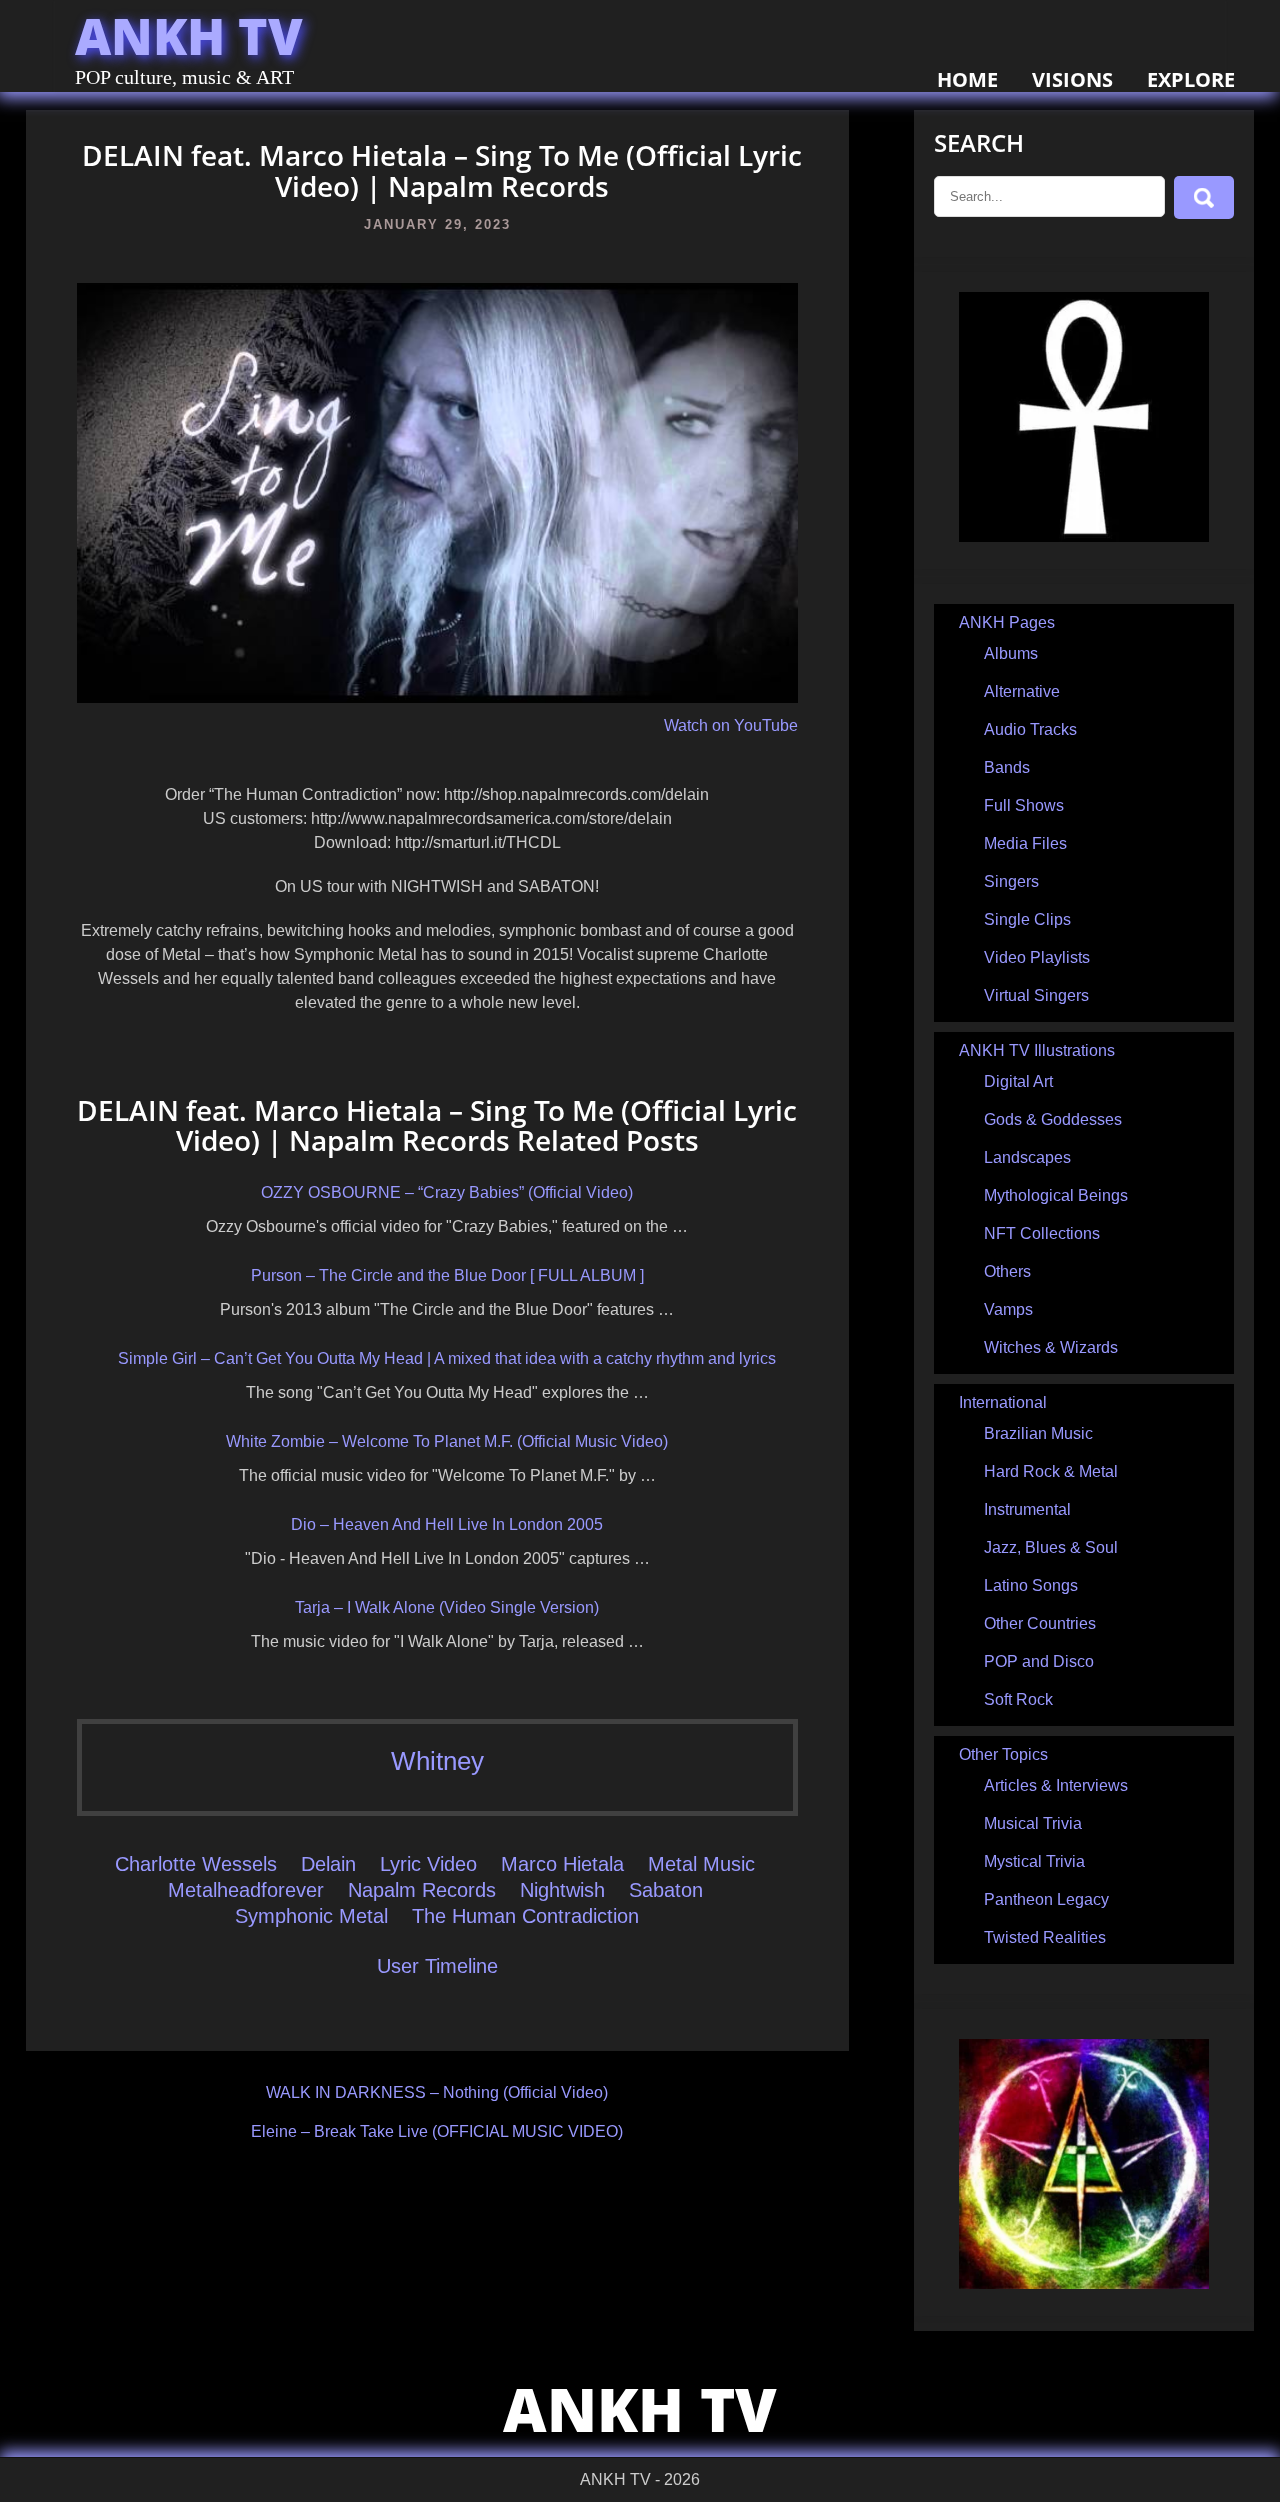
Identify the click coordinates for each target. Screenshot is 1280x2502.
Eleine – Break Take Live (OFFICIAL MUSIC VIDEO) (437, 2131)
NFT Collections (1042, 1233)
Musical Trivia (1033, 1823)
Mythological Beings (1056, 1195)
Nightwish (562, 1890)
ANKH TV (189, 36)
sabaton (666, 1890)
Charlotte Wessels (196, 1864)
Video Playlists (1037, 957)
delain (328, 1864)
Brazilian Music (1038, 1433)
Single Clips (1027, 919)
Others (1007, 1271)
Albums (1011, 653)
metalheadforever (246, 1890)
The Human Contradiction (525, 1916)
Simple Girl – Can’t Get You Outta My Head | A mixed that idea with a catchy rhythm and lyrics (447, 1358)
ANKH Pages (1007, 622)
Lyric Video (428, 1864)
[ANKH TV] (1084, 536)
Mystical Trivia (1034, 1861)
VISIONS (1072, 79)
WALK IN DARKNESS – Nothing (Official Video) (437, 2092)
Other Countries (1040, 1623)
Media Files (1025, 843)
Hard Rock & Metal (1051, 1471)
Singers (1011, 881)
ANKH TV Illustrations (1037, 1050)
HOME (967, 79)
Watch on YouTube (731, 725)
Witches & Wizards (1051, 1347)
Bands (1007, 767)
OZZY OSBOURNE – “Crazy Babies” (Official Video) (447, 1192)
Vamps (1008, 1309)
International (1003, 1402)
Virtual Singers (1036, 995)
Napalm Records (422, 1890)
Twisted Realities (1045, 1937)
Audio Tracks (1030, 729)
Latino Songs (1031, 1585)
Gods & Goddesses (1053, 1119)
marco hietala (562, 1864)
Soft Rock (1018, 1699)
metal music (701, 1864)
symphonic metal (311, 1916)
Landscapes (1027, 1157)
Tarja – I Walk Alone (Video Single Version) (447, 1607)
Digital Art (1018, 1081)
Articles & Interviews (1056, 1785)
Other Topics (1003, 1754)
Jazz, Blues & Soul (1051, 1547)
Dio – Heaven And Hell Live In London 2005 (447, 1524)
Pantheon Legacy (1046, 1899)
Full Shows (1024, 805)
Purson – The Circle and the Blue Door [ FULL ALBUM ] (447, 1275)
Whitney (437, 1761)
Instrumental (1027, 1509)
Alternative (1022, 691)
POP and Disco (1039, 1661)
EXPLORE (1191, 79)
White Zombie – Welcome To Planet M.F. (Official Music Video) (447, 1441)
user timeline (437, 1966)
